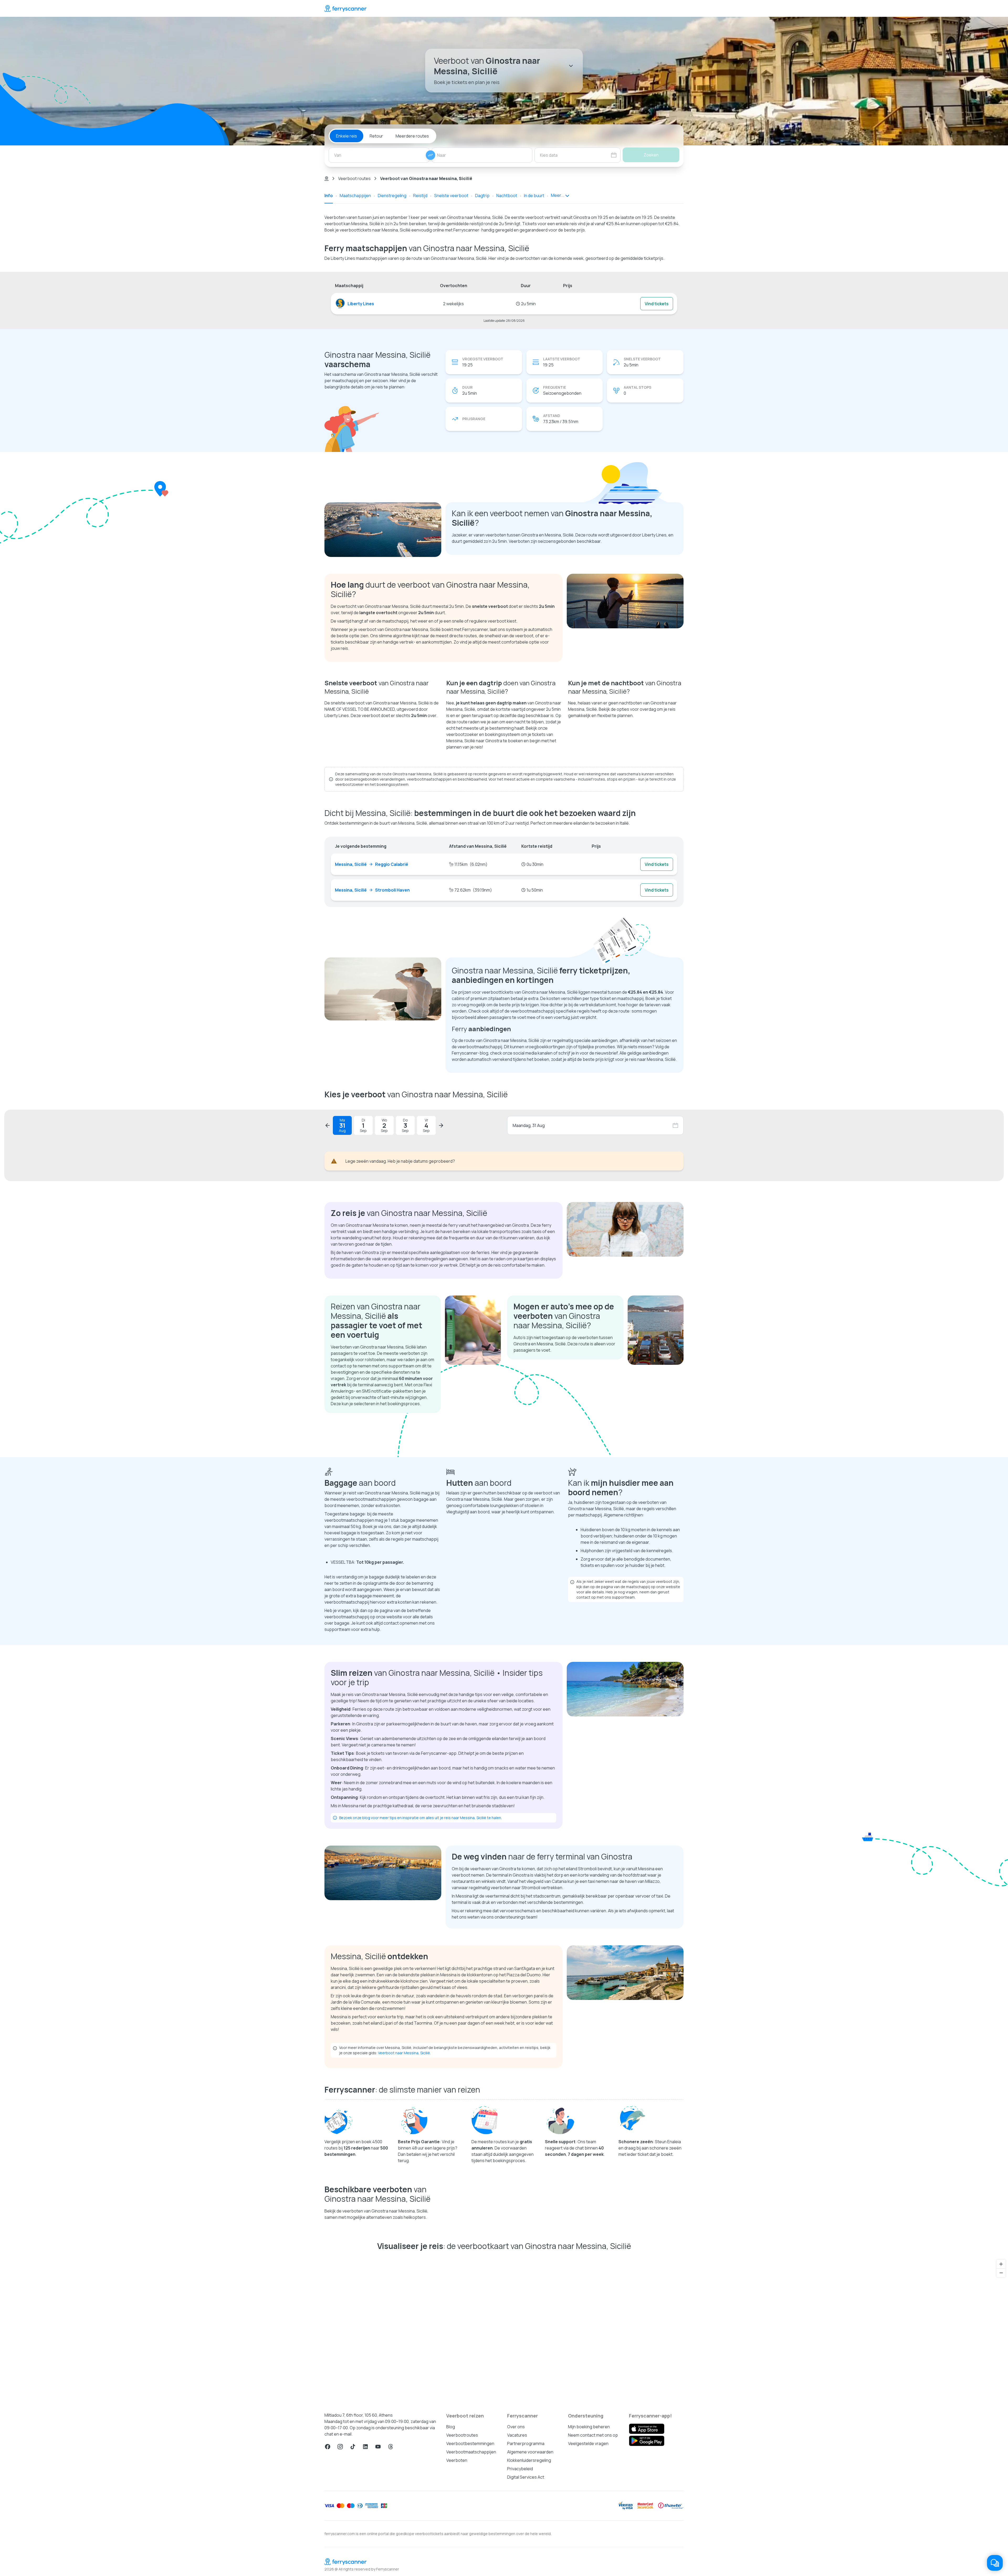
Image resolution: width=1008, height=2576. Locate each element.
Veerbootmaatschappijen (471, 2452)
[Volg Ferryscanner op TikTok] (353, 2447)
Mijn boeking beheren (589, 2427)
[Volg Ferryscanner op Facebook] (328, 2447)
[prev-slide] (328, 1125)
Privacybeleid (520, 2469)
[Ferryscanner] (345, 8)
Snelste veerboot (451, 196)
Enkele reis (346, 136)
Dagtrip (482, 196)
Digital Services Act (526, 2477)
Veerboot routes (354, 178)
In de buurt (534, 196)
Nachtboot (507, 196)
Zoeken (651, 155)
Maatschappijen (355, 196)
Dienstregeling (392, 196)
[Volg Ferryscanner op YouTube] (378, 2447)
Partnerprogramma (526, 2443)
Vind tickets (657, 304)
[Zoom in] (1001, 2264)
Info (329, 196)
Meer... (558, 195)
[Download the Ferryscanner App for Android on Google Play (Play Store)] (647, 2441)
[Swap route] (430, 155)
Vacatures (517, 2435)
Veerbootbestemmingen (470, 2443)
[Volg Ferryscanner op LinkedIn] (365, 2447)
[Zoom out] (1001, 2273)
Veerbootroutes (462, 2435)
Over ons (516, 2427)
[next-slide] (441, 1125)
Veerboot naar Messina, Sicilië (404, 2053)
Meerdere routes (412, 136)
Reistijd (420, 196)
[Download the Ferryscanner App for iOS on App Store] (647, 2429)
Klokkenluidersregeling (529, 2460)
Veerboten (457, 2460)
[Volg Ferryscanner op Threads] (391, 2447)
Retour (376, 136)
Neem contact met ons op (593, 2435)
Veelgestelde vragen (588, 2443)
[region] (504, 2329)
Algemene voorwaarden (530, 2452)
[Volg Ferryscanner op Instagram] (340, 2447)
